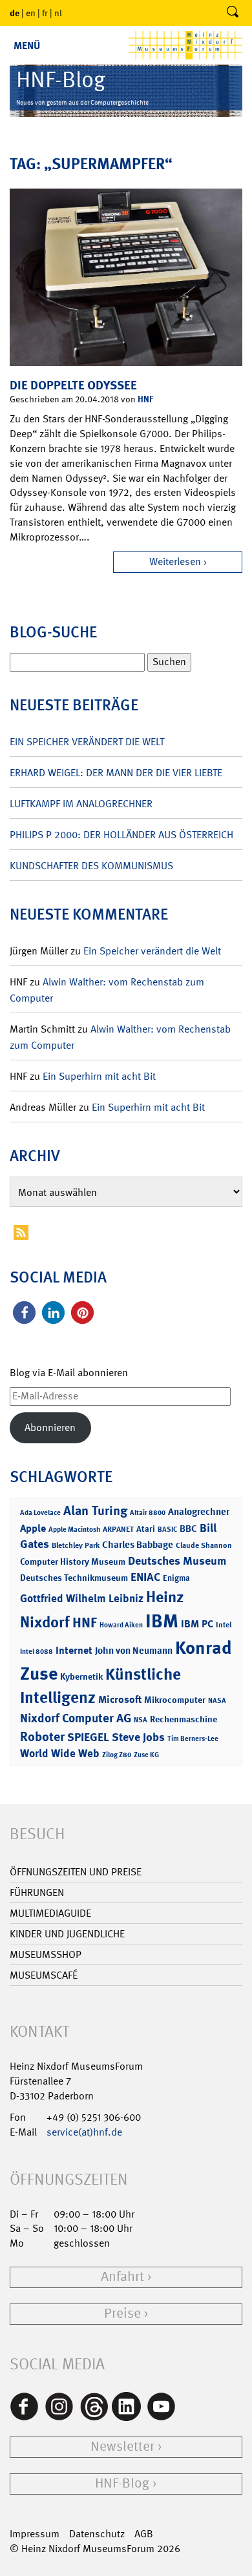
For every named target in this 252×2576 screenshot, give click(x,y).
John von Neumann (134, 1651)
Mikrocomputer (175, 1699)
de (15, 13)
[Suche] (233, 13)
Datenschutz (97, 2534)
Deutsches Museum (177, 1561)
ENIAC (145, 1577)
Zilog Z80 (117, 1755)
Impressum (35, 2534)
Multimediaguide (50, 1913)
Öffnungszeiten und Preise (76, 1872)
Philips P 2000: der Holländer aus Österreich (121, 835)
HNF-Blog (122, 2483)
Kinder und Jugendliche (67, 1934)
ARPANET (118, 1529)
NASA (217, 1701)
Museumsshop (46, 1954)
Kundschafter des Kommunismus (91, 866)
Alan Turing (95, 1510)
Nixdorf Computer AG (76, 1718)
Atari (146, 1529)
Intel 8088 (37, 1652)
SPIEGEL (88, 1737)
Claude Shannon (204, 1545)
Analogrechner (199, 1512)
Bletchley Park (76, 1545)
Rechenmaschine (184, 1719)
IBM (162, 1621)
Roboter (42, 1736)
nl (58, 13)
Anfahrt (122, 2277)
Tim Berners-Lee (193, 1739)
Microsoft (120, 1699)
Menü (27, 46)
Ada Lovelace (40, 1513)
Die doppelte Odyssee (73, 385)
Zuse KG (146, 1755)
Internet (74, 1650)
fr (45, 13)
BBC (188, 1529)
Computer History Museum (73, 1561)
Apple (33, 1528)
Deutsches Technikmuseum (74, 1577)
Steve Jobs (138, 1737)
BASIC (167, 1530)
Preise (122, 2313)
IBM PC (197, 1624)
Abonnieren (50, 1427)
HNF (145, 399)
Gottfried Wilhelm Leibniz (82, 1598)
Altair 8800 (148, 1513)
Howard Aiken (121, 1625)
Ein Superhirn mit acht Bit (99, 1076)
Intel (224, 1625)
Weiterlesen (175, 562)
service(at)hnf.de (84, 2132)
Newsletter (122, 2447)
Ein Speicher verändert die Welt (87, 742)
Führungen (37, 1892)
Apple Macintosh (74, 1530)
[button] (24, 1313)
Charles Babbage (138, 1545)
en (31, 13)
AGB (144, 2534)
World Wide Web (60, 1753)
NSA (141, 1720)
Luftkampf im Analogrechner (81, 804)
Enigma (176, 1578)
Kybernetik (81, 1676)
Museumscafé (44, 1975)
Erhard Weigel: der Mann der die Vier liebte (116, 773)
